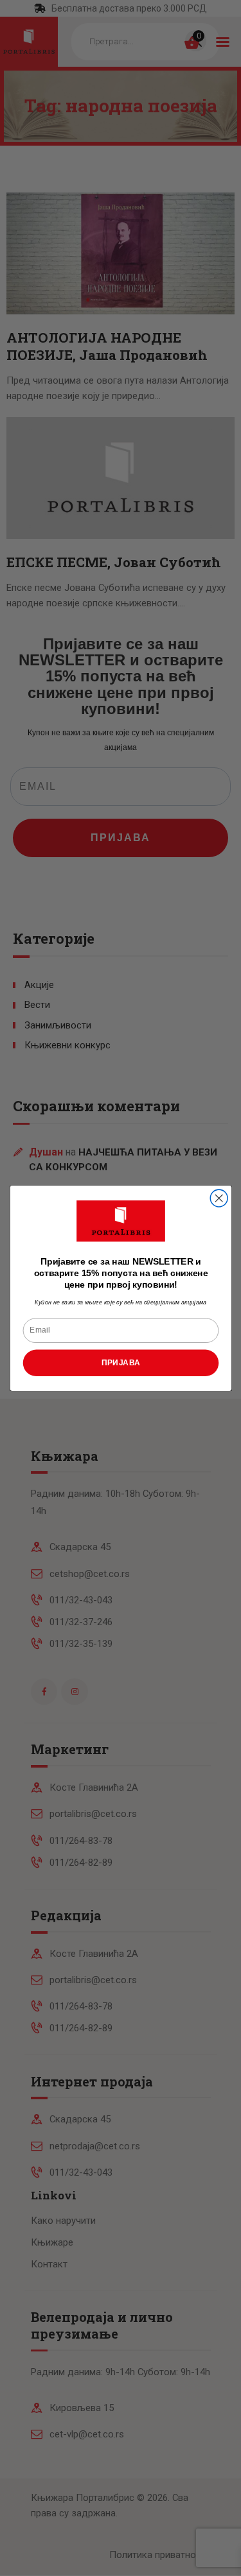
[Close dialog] (219, 1198)
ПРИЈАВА (120, 1362)
